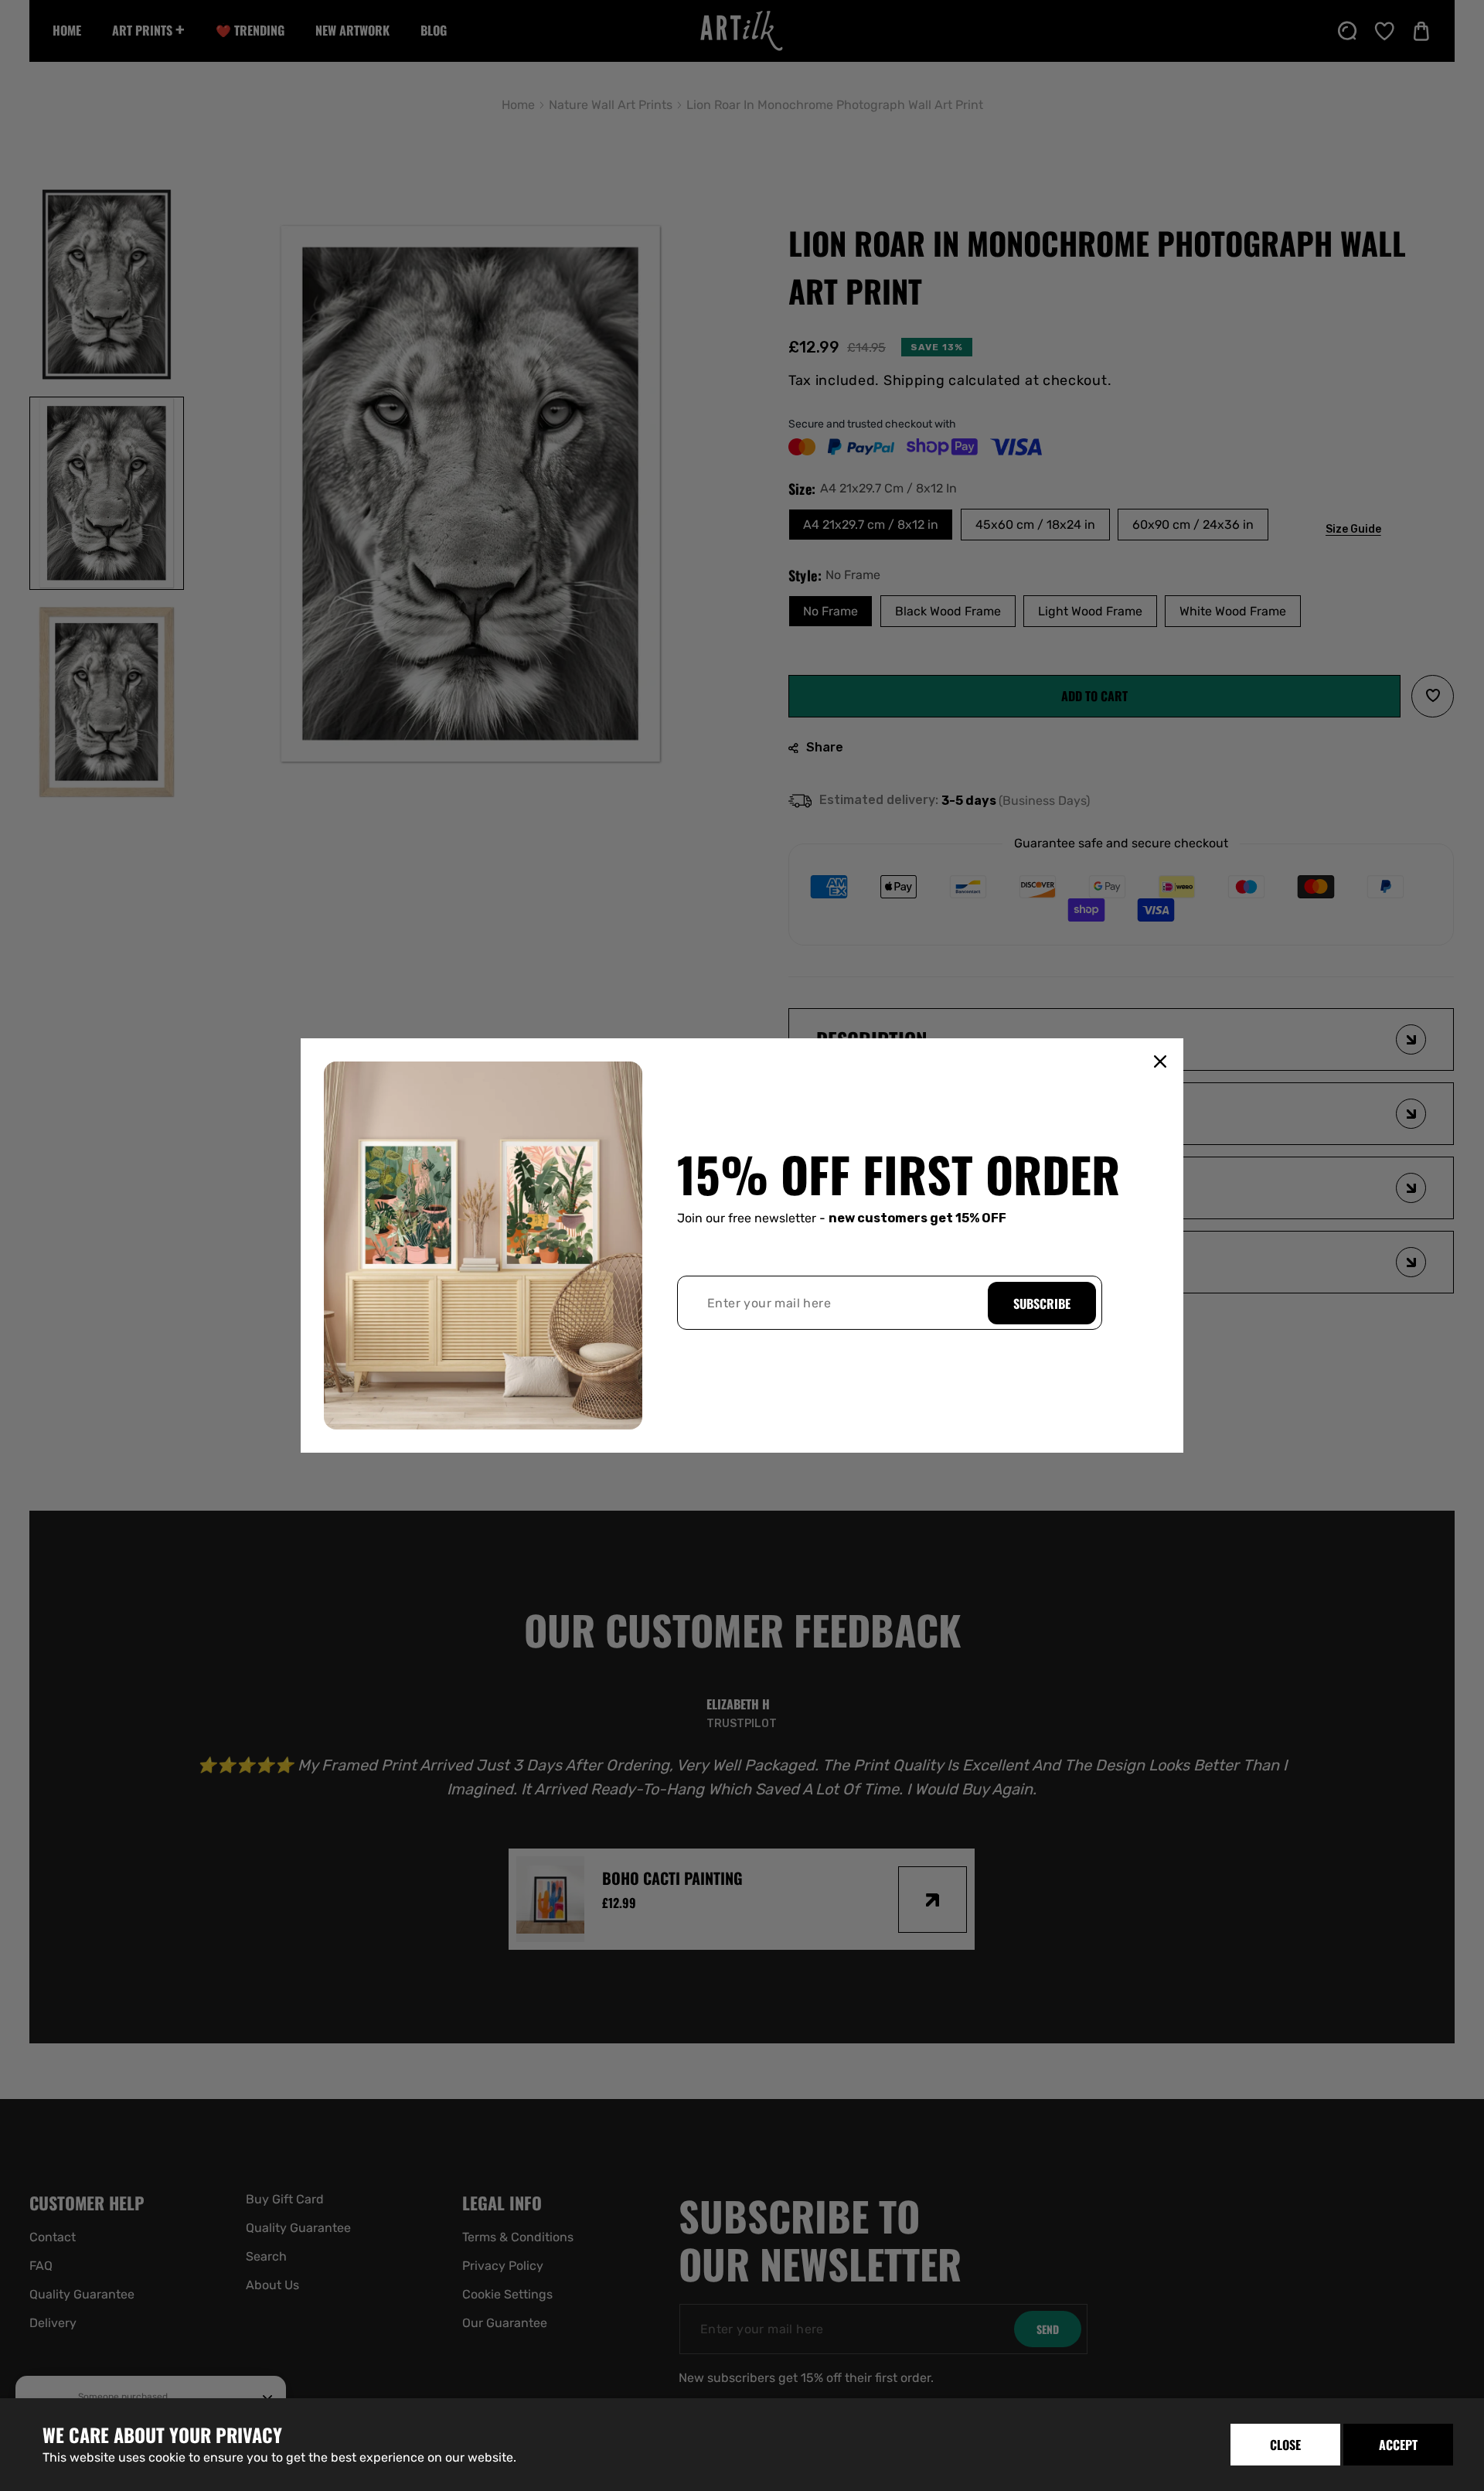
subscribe (1042, 1303)
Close (1285, 2445)
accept (1398, 2445)
